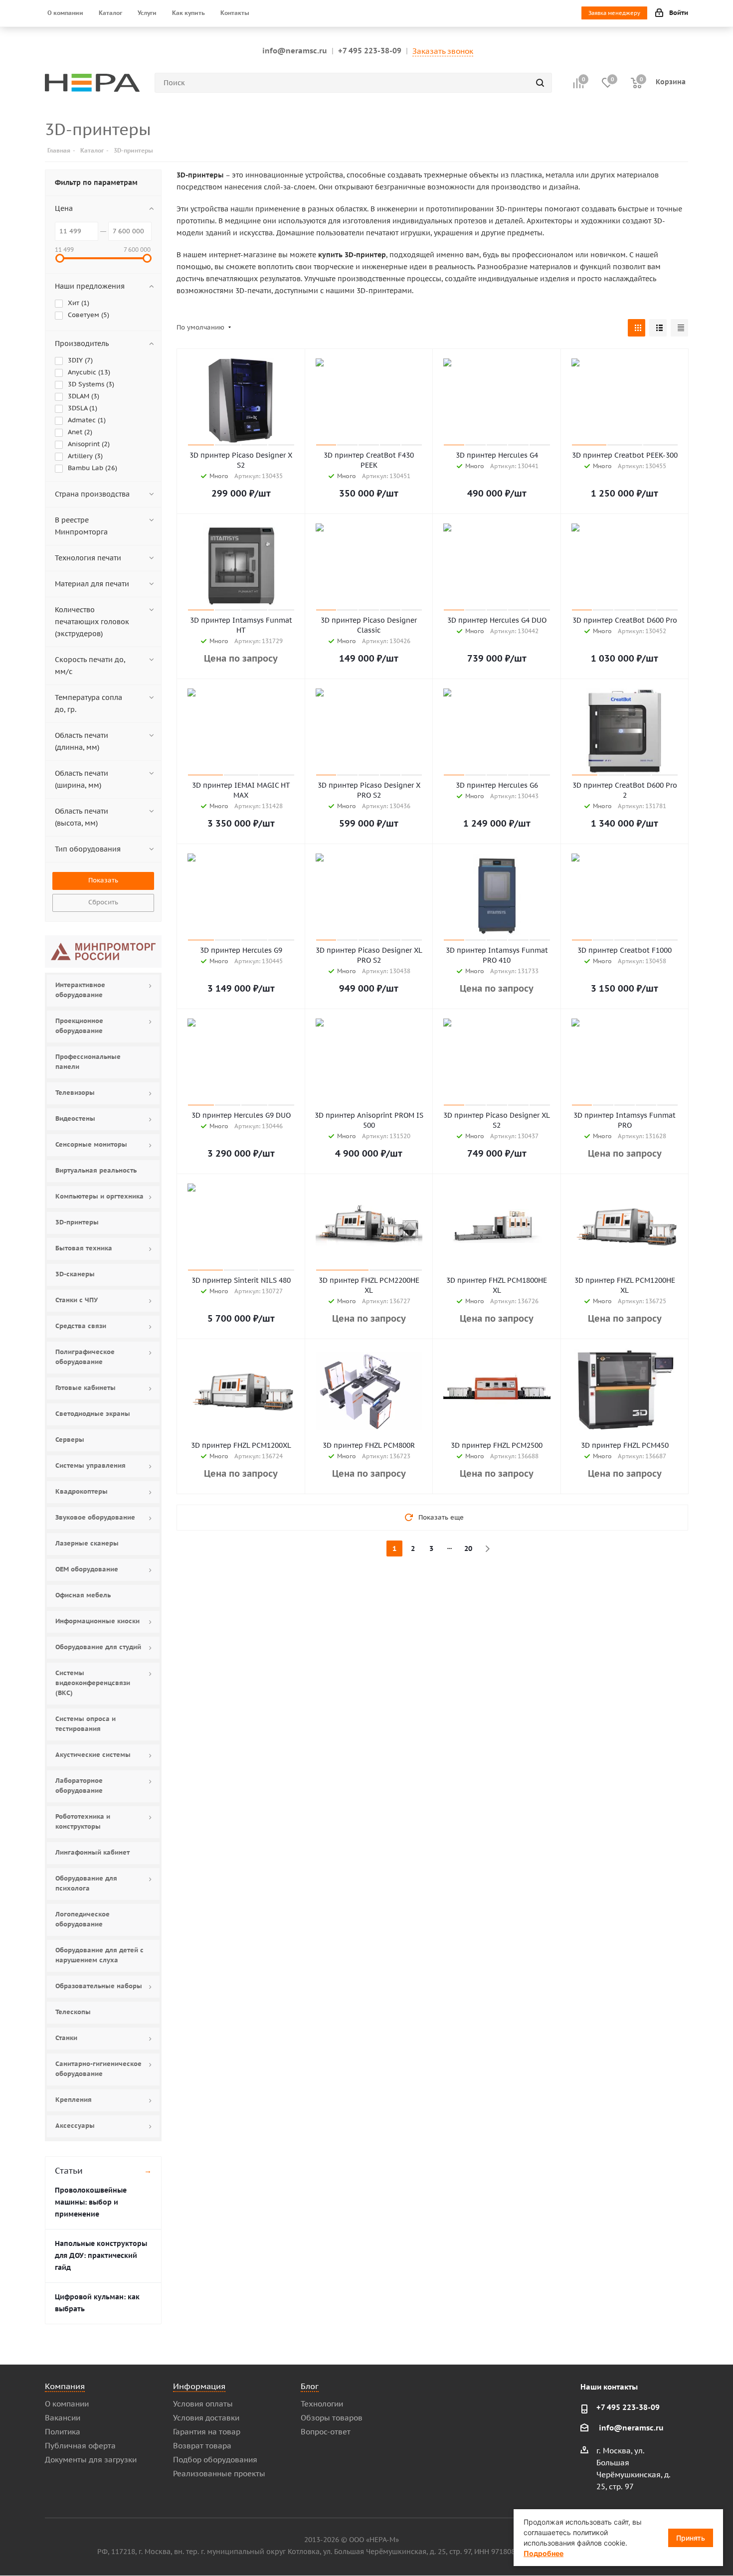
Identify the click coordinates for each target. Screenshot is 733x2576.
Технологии (322, 2404)
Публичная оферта (80, 2446)
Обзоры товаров (332, 2418)
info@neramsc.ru (295, 51)
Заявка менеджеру (614, 13)
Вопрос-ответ (326, 2432)
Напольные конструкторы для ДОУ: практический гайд (101, 2255)
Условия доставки (206, 2418)
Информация (199, 2386)
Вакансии (63, 2418)
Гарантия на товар (207, 2432)
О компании (67, 2404)
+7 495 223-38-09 (370, 51)
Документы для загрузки (91, 2460)
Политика (63, 2432)
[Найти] (540, 83)
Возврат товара (202, 2446)
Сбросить (103, 902)
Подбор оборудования (215, 2460)
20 (468, 1548)
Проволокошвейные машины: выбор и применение (91, 2202)
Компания (65, 2386)
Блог (310, 2386)
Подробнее (544, 2553)
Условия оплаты (203, 2404)
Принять (691, 2538)
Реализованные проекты (219, 2474)
